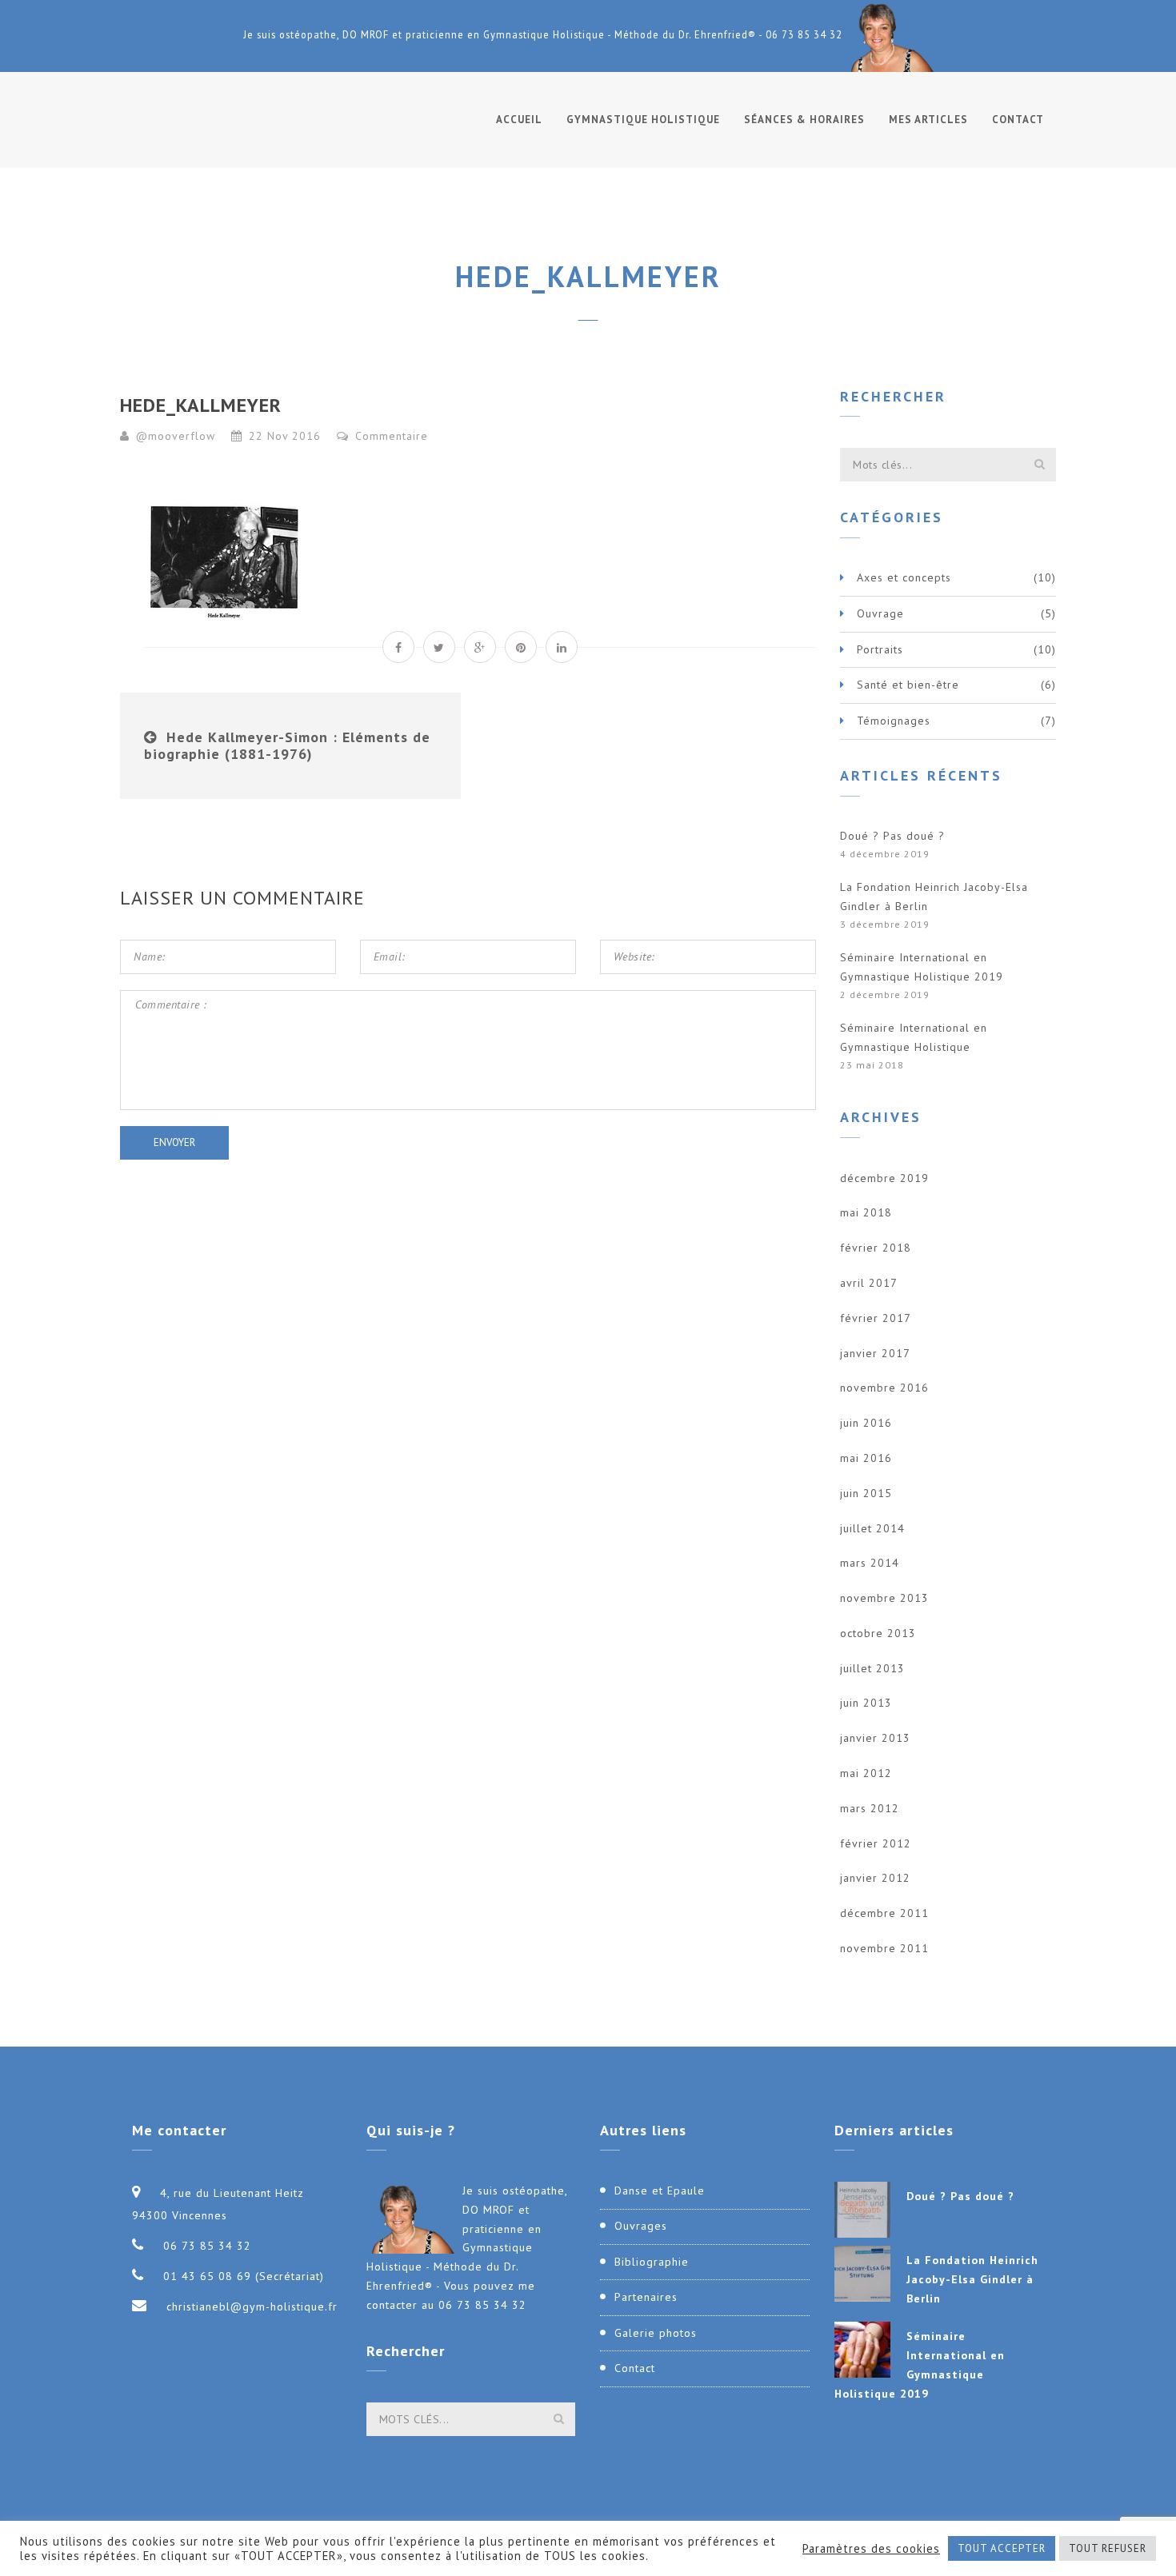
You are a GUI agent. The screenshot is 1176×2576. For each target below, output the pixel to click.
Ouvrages (641, 2226)
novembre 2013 (884, 1598)
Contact (1018, 120)
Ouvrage (880, 613)
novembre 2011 (884, 1948)
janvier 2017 (875, 1353)
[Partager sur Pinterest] (521, 647)
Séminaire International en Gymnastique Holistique (914, 1037)
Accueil (519, 120)
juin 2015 (866, 1493)
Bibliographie (652, 2262)
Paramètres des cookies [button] (871, 2549)
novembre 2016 (884, 1388)
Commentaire (390, 436)
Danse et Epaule (660, 2191)
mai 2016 (866, 1458)
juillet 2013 (872, 1668)
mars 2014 (870, 1563)
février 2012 (876, 1843)
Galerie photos (656, 2333)
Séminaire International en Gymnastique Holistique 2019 (922, 967)
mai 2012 (866, 1773)
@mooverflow (176, 436)
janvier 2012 (875, 1878)
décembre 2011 (884, 1913)
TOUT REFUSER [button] (1108, 2548)
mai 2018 (866, 1212)
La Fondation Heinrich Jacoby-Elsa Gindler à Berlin (934, 897)
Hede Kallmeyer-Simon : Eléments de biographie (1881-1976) (287, 746)
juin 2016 (866, 1423)
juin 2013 (866, 1703)
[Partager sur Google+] (480, 647)
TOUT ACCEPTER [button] (1002, 2548)
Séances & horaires (804, 120)
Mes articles (928, 120)
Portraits (880, 649)
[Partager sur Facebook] (398, 647)
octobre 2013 (878, 1633)
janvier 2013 (875, 1738)
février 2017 (876, 1318)
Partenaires (646, 2297)
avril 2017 (869, 1283)
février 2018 (876, 1248)
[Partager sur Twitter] (439, 647)
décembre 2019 (884, 1178)
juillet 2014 (872, 1528)
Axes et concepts (904, 577)
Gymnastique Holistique (643, 120)
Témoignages (894, 721)
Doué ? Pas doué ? (892, 836)
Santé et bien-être (908, 685)
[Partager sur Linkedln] (562, 647)
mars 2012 (870, 1808)
